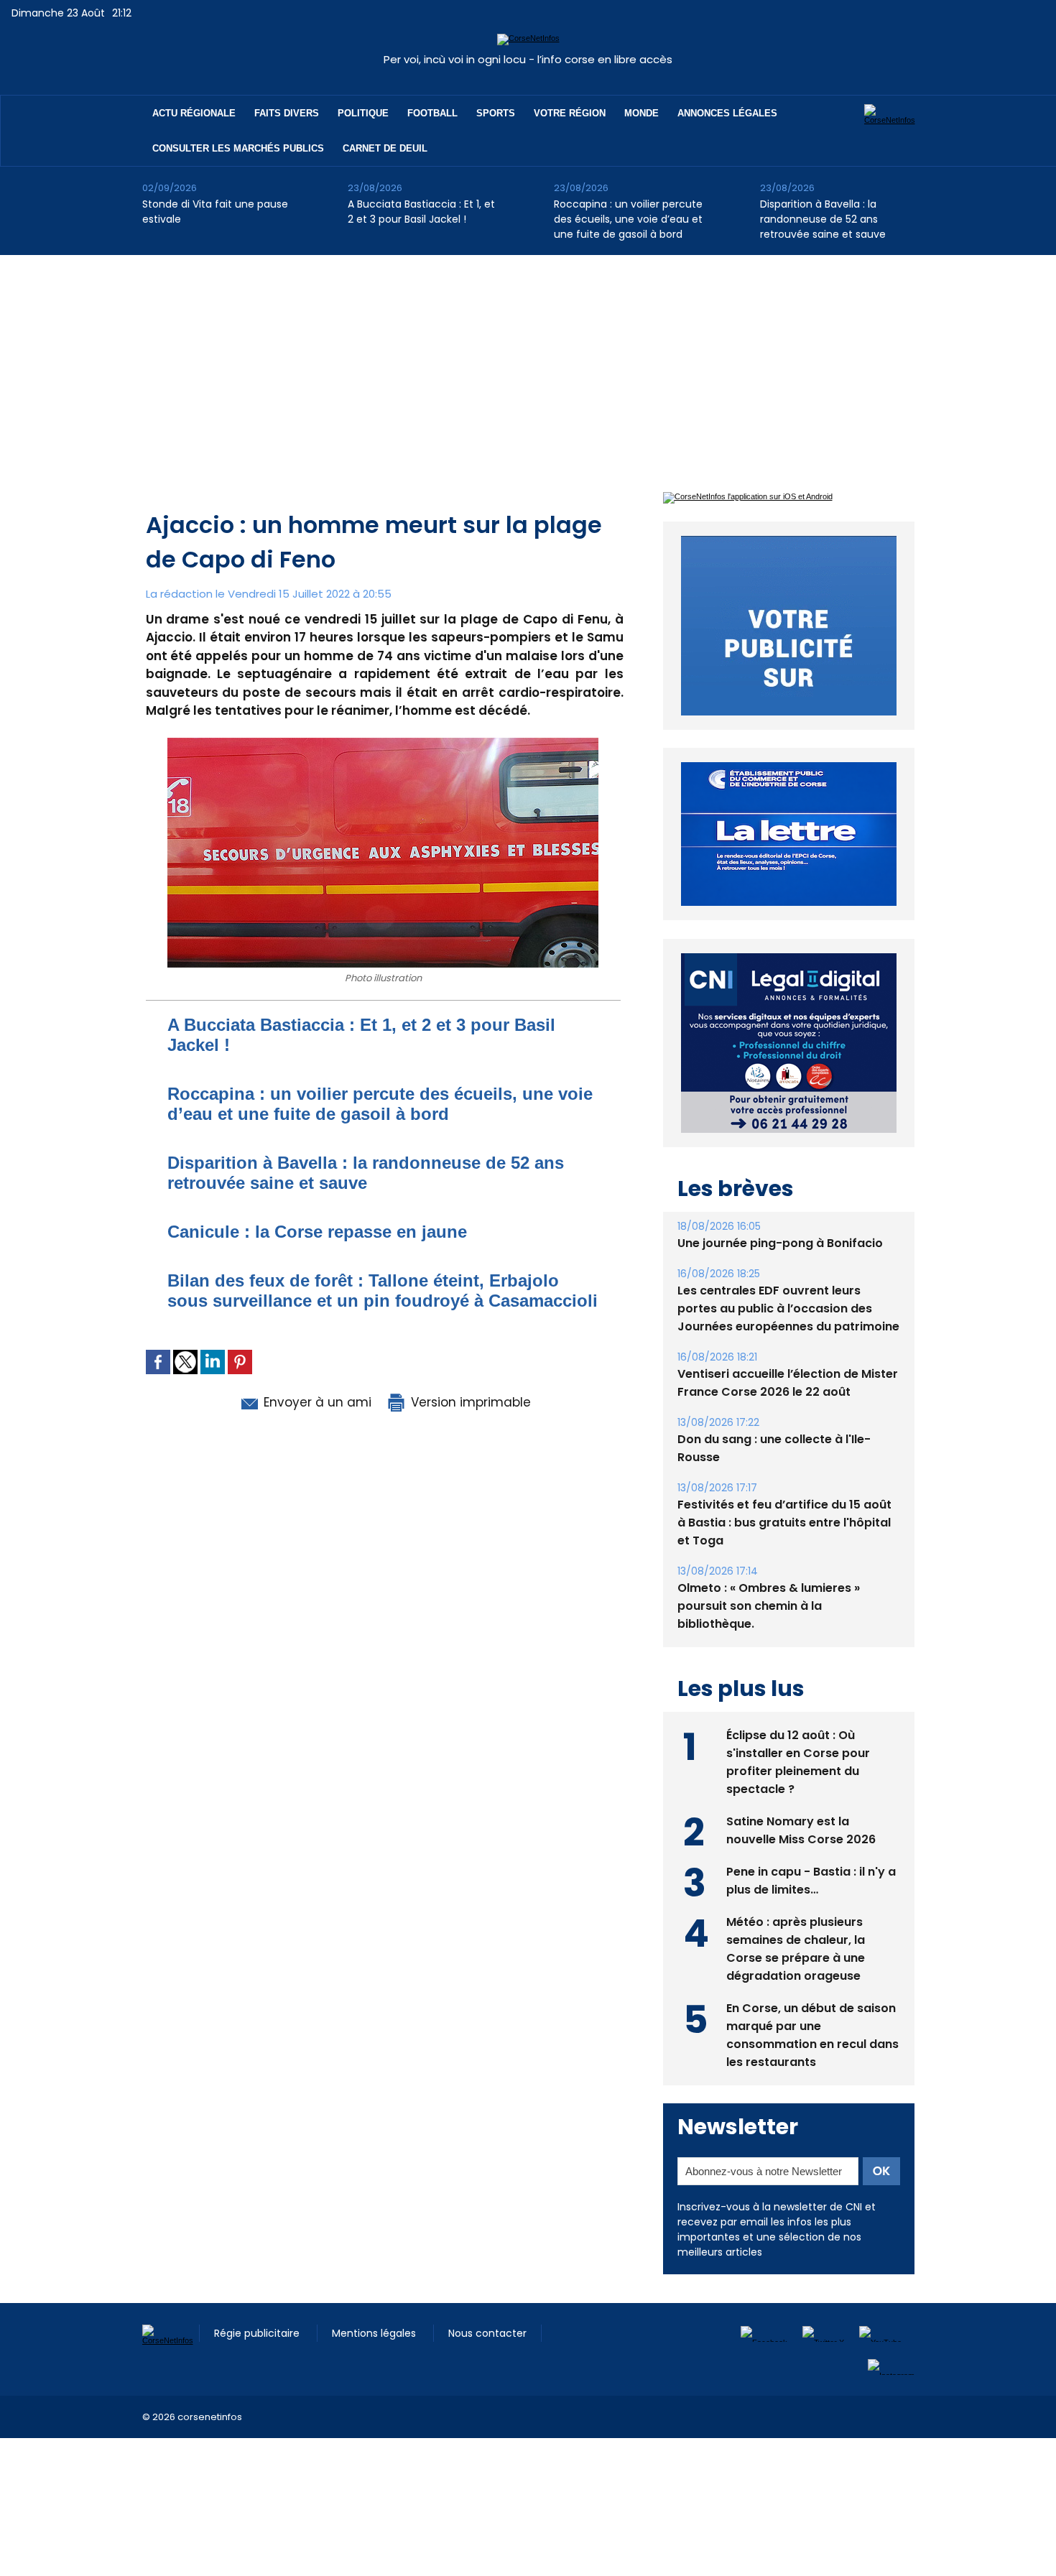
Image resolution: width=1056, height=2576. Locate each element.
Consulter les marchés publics (238, 148)
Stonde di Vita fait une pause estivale (215, 212)
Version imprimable (469, 1402)
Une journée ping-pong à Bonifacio (780, 1243)
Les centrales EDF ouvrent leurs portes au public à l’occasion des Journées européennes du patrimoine (788, 1308)
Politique (363, 113)
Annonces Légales (727, 113)
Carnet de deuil (385, 148)
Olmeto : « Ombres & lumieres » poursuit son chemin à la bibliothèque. (769, 1606)
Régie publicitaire (258, 2333)
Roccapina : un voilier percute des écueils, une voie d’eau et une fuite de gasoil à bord (628, 219)
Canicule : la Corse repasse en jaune (317, 1232)
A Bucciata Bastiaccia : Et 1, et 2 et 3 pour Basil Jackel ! (421, 212)
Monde (642, 113)
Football (432, 113)
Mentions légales (375, 2333)
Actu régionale (194, 113)
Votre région (570, 113)
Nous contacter (487, 2333)
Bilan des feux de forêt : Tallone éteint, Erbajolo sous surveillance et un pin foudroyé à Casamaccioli (383, 1291)
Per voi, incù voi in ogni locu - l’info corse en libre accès (528, 59)
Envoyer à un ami (316, 1402)
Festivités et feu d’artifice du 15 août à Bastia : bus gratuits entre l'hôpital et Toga (784, 1523)
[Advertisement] (528, 363)
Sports (496, 113)
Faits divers (287, 113)
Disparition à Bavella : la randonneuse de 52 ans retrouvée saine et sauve (823, 219)
